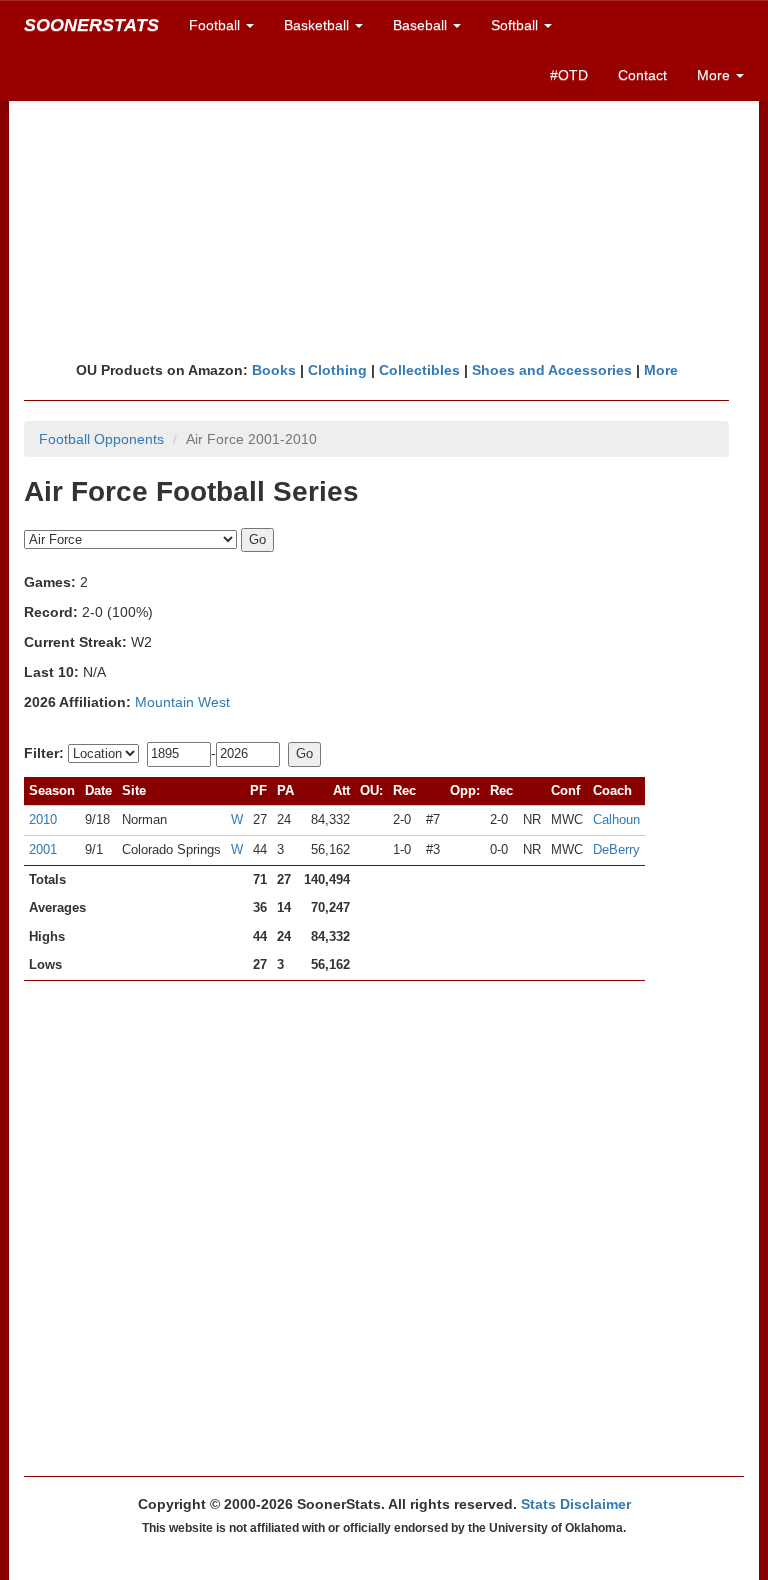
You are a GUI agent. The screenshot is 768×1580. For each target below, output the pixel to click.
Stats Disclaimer (576, 1504)
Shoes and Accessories (552, 370)
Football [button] (216, 25)
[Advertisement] (384, 205)
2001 (43, 849)
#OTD (569, 75)
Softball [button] (516, 25)
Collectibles (419, 370)
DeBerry (616, 849)
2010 (43, 819)
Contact (642, 75)
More (661, 370)
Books (274, 370)
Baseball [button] (422, 25)
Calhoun (616, 819)
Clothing (337, 370)
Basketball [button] (318, 25)
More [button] (715, 75)
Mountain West (182, 702)
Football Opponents (101, 439)
